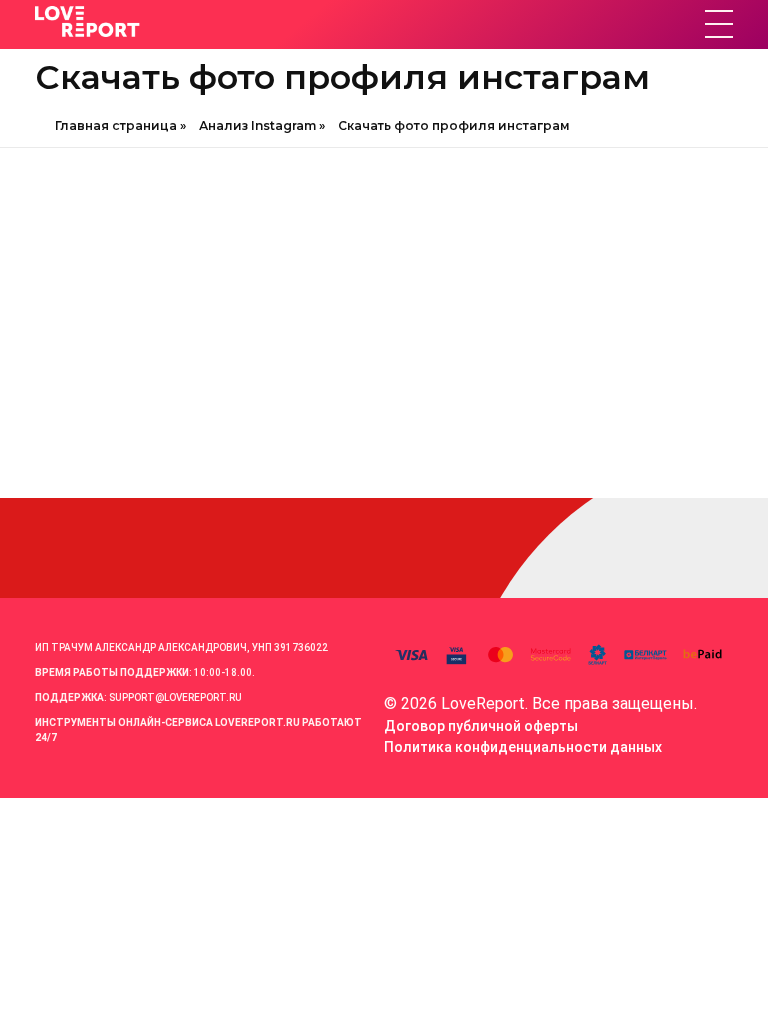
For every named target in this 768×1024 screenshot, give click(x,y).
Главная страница (116, 125)
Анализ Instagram (257, 125)
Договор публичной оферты (481, 726)
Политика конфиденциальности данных (523, 747)
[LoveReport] (210, 21)
